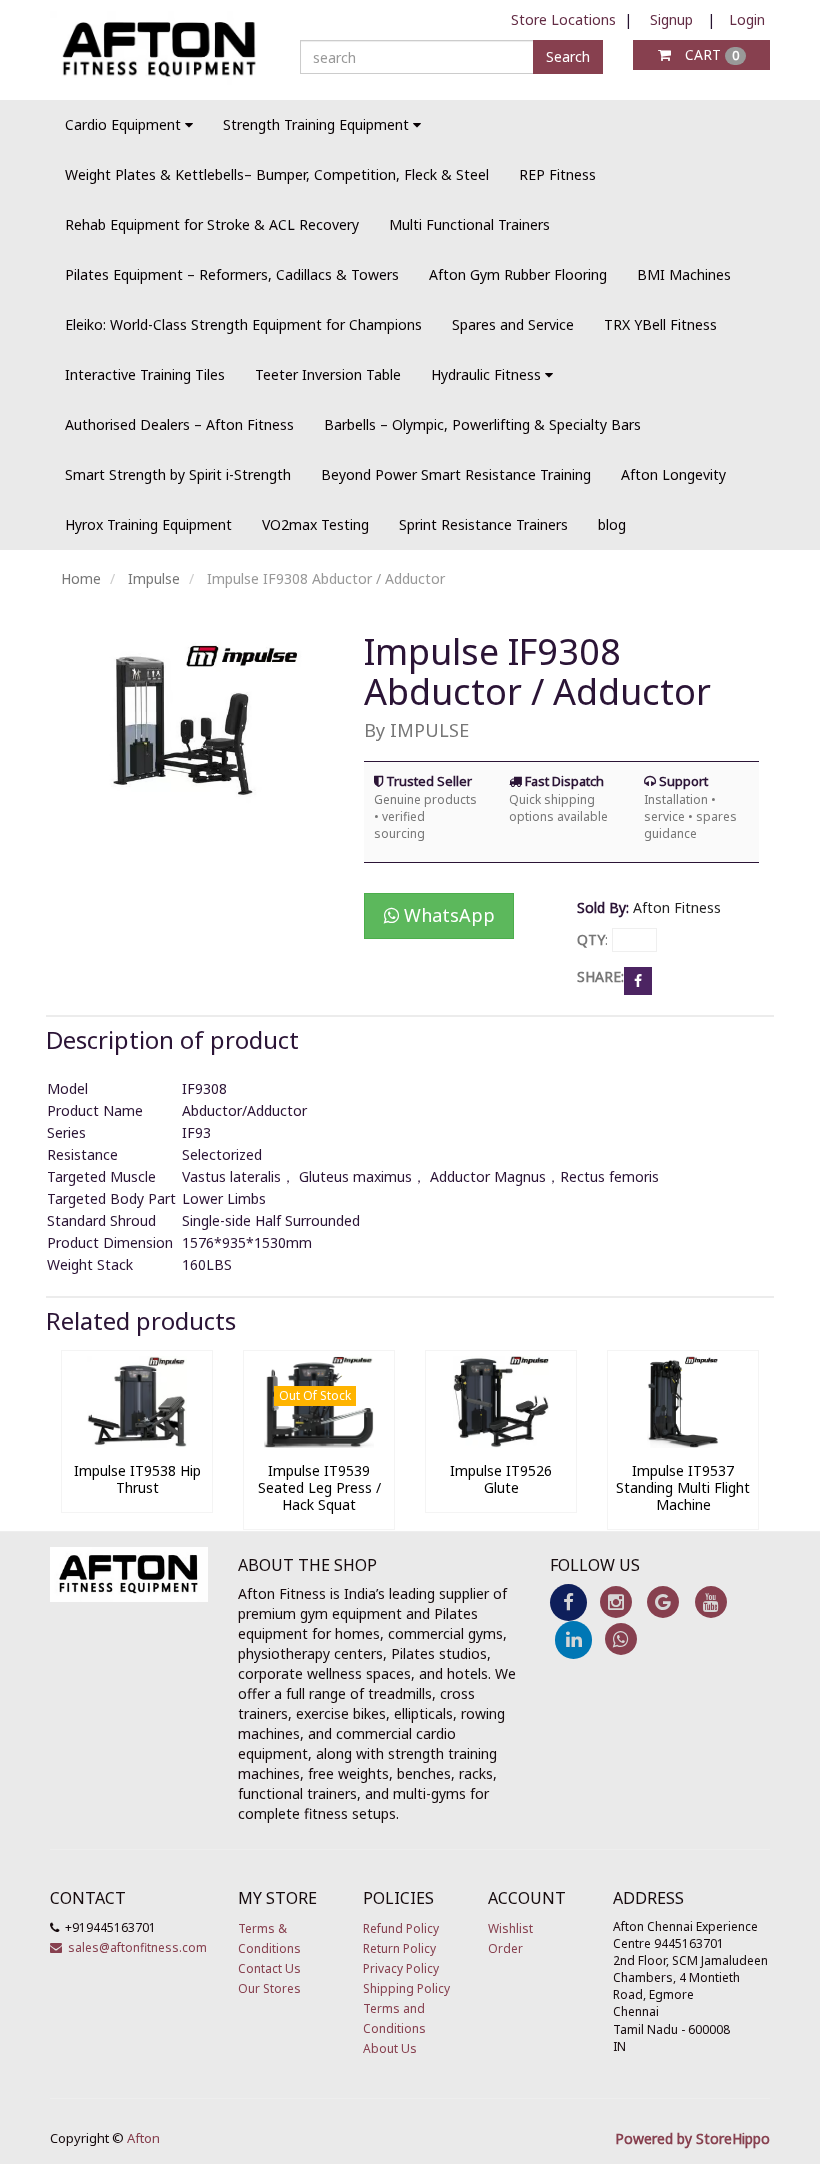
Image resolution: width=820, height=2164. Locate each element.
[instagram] (615, 1601)
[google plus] (663, 1601)
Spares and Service (513, 324)
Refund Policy (401, 1928)
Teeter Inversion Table (328, 374)
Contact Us (269, 1968)
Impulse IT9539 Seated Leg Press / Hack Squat (319, 1487)
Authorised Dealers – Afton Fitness (179, 424)
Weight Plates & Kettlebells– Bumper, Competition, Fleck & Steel (277, 174)
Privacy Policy (401, 1968)
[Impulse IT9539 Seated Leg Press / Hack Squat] (319, 1442)
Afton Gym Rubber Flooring (518, 274)
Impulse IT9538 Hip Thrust (137, 1479)
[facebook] (568, 1601)
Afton (143, 2138)
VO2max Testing (315, 524)
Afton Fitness (677, 907)
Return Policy (399, 1948)
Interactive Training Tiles (145, 374)
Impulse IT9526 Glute (501, 1479)
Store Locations (563, 19)
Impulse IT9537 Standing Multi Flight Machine (683, 1487)
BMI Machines (684, 274)
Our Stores (269, 1988)
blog (612, 524)
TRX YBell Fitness (660, 324)
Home (81, 578)
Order (505, 1948)
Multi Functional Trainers (469, 224)
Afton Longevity (673, 474)
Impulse (154, 578)
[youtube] (710, 1601)
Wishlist (510, 1928)
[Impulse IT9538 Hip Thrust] (137, 1442)
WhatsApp (447, 915)
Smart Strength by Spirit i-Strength (178, 474)
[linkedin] (573, 1638)
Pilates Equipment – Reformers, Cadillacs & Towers (232, 274)
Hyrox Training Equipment (148, 524)
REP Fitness (557, 174)
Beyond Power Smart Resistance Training (456, 474)
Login (747, 19)
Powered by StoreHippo (692, 2138)
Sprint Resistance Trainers (483, 524)
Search (568, 56)
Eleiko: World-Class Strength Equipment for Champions (243, 324)
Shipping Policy (406, 1988)
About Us (390, 2048)
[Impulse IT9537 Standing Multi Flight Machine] (683, 1442)
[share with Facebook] (638, 979)
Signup (671, 19)
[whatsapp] (620, 1638)
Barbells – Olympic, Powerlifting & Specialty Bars (482, 424)
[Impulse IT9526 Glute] (501, 1442)
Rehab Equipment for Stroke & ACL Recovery (212, 224)
